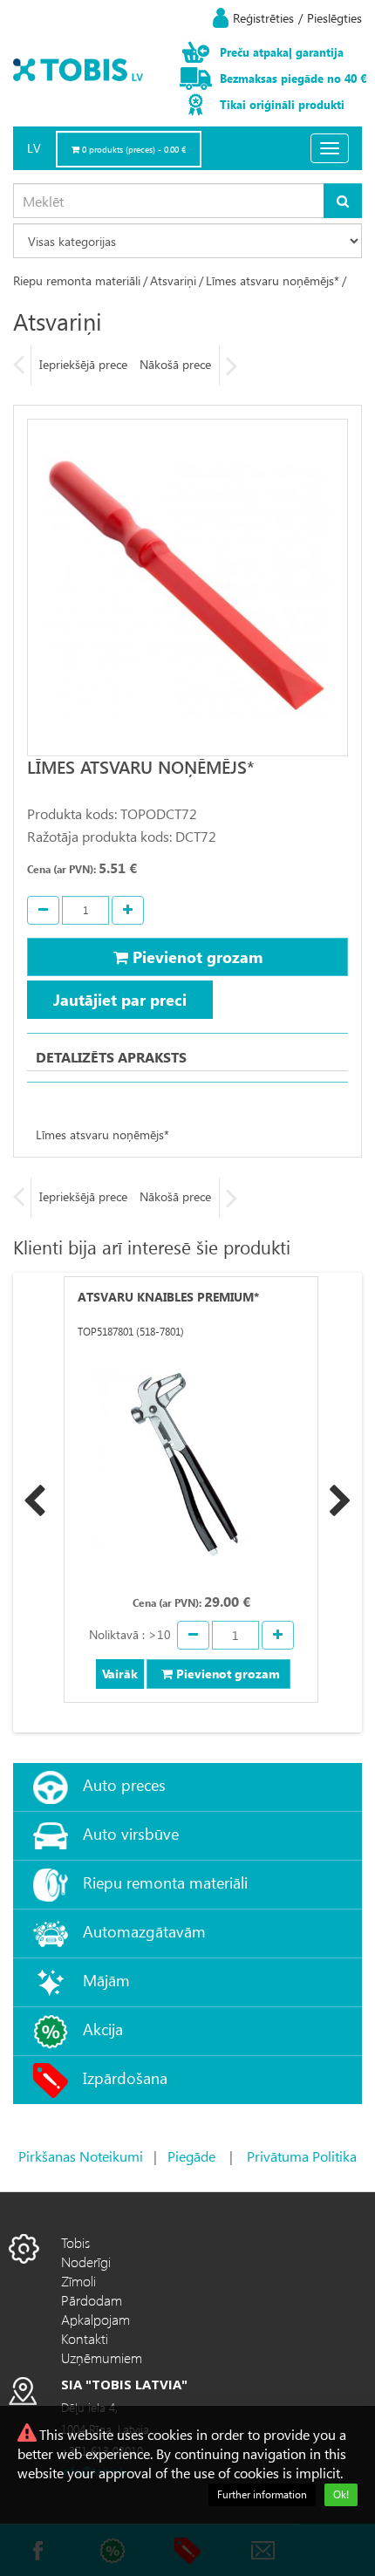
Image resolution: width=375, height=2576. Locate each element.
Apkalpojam (95, 2319)
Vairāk (120, 1674)
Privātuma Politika (302, 2156)
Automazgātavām (144, 1931)
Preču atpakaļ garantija (282, 52)
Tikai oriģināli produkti (282, 104)
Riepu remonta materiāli (77, 280)
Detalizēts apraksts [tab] (111, 1057)
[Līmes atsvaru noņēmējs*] (187, 588)
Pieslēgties (334, 18)
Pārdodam (92, 2300)
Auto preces (124, 1784)
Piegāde (191, 2156)
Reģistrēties (263, 18)
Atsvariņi (173, 280)
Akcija (103, 2029)
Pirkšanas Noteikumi (81, 2156)
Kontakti (85, 2338)
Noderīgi (86, 2262)
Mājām (106, 1980)
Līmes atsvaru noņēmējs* (273, 280)
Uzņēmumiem (102, 2357)
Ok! (341, 2494)
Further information (262, 2494)
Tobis (75, 2242)
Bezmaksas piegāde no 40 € (293, 78)
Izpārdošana (125, 2077)
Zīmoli (78, 2281)
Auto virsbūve (131, 1833)
